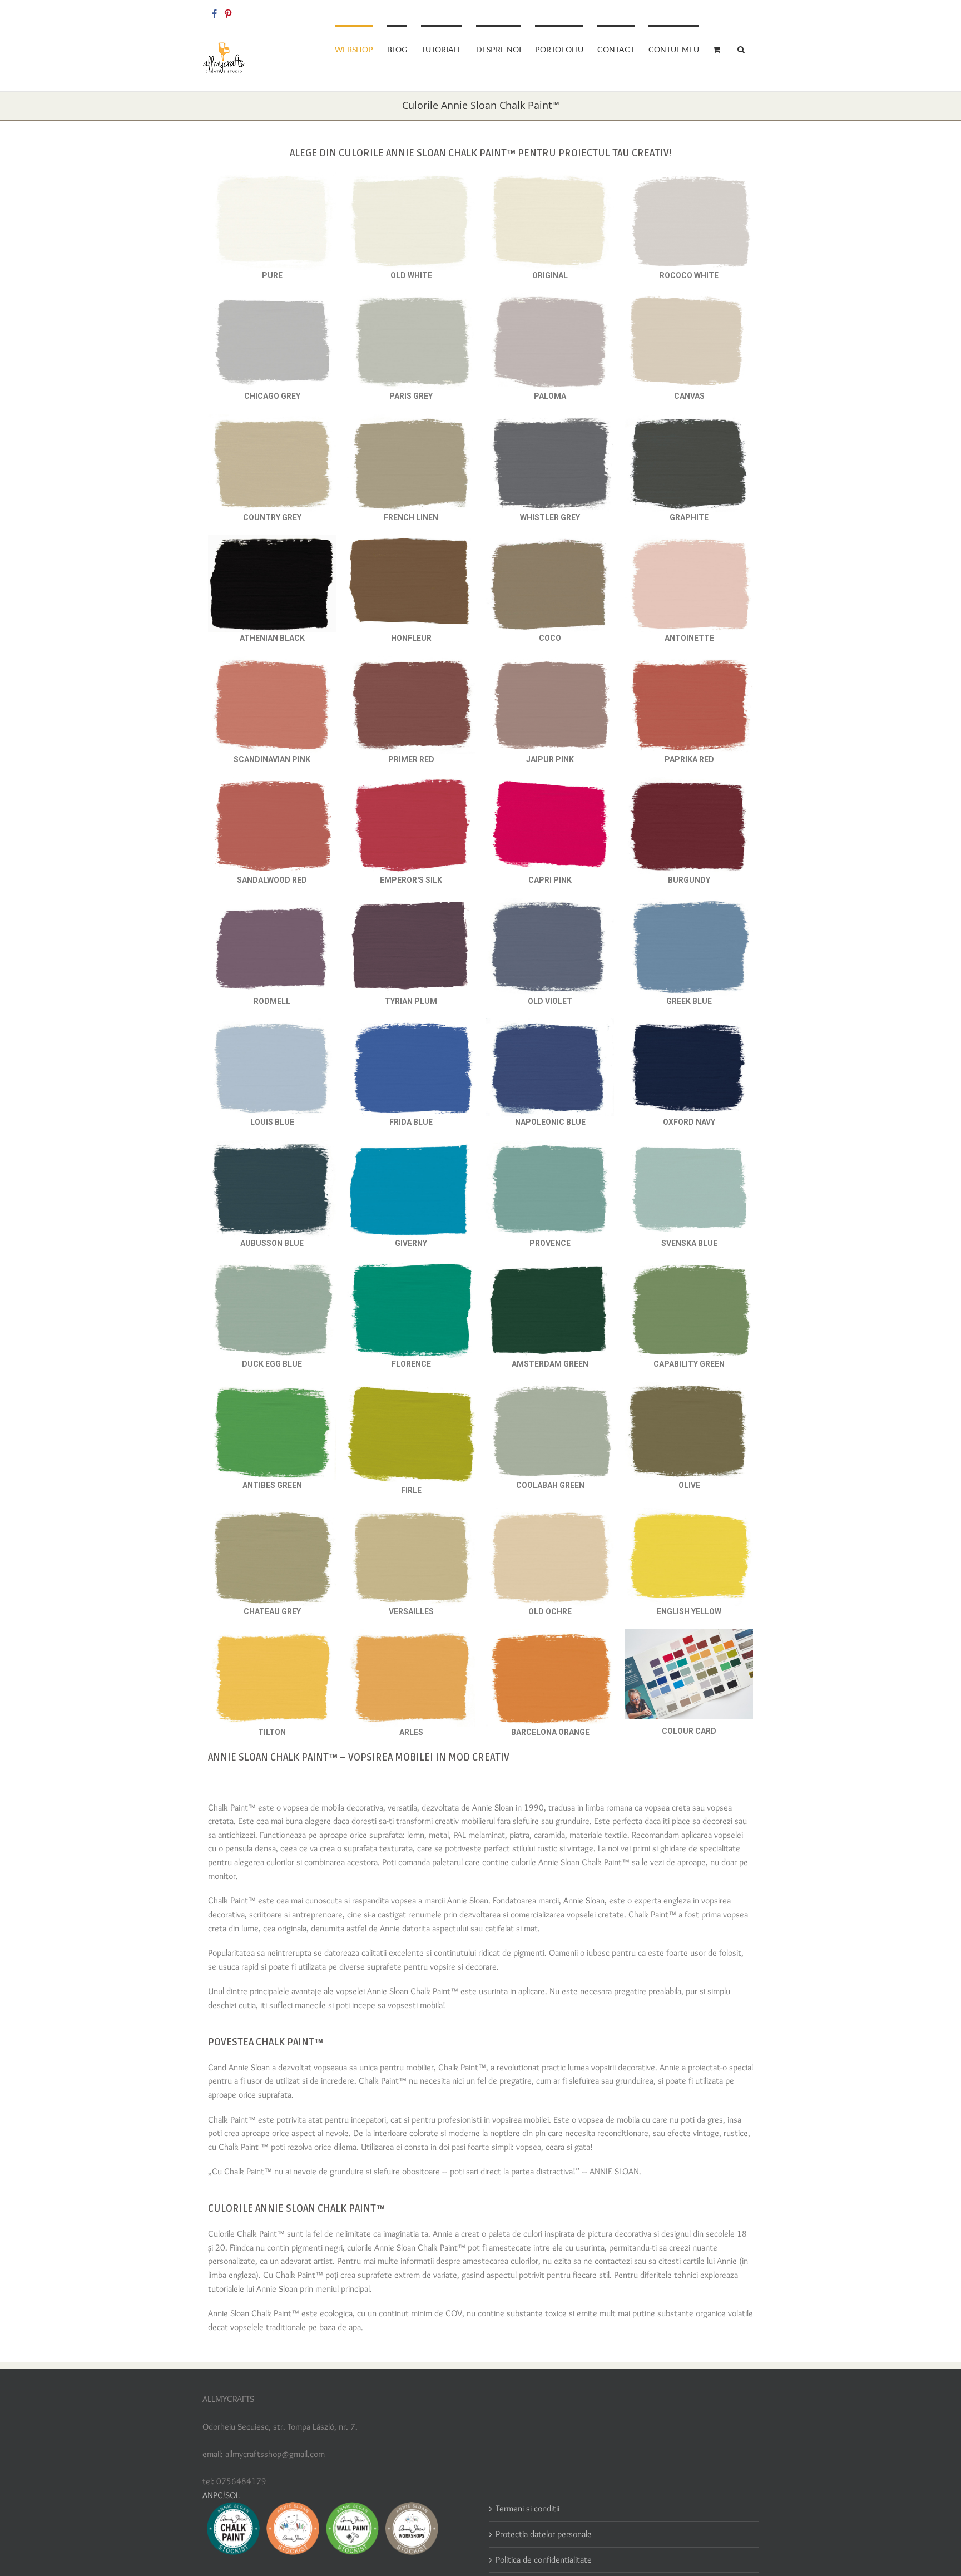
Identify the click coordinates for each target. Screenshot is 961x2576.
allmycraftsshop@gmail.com (720, 12)
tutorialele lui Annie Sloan (253, 2289)
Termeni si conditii (527, 2508)
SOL (232, 2495)
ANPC (213, 2495)
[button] (741, 48)
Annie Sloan (493, 1808)
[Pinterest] (228, 14)
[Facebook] (215, 14)
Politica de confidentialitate (544, 2560)
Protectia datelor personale (544, 2534)
